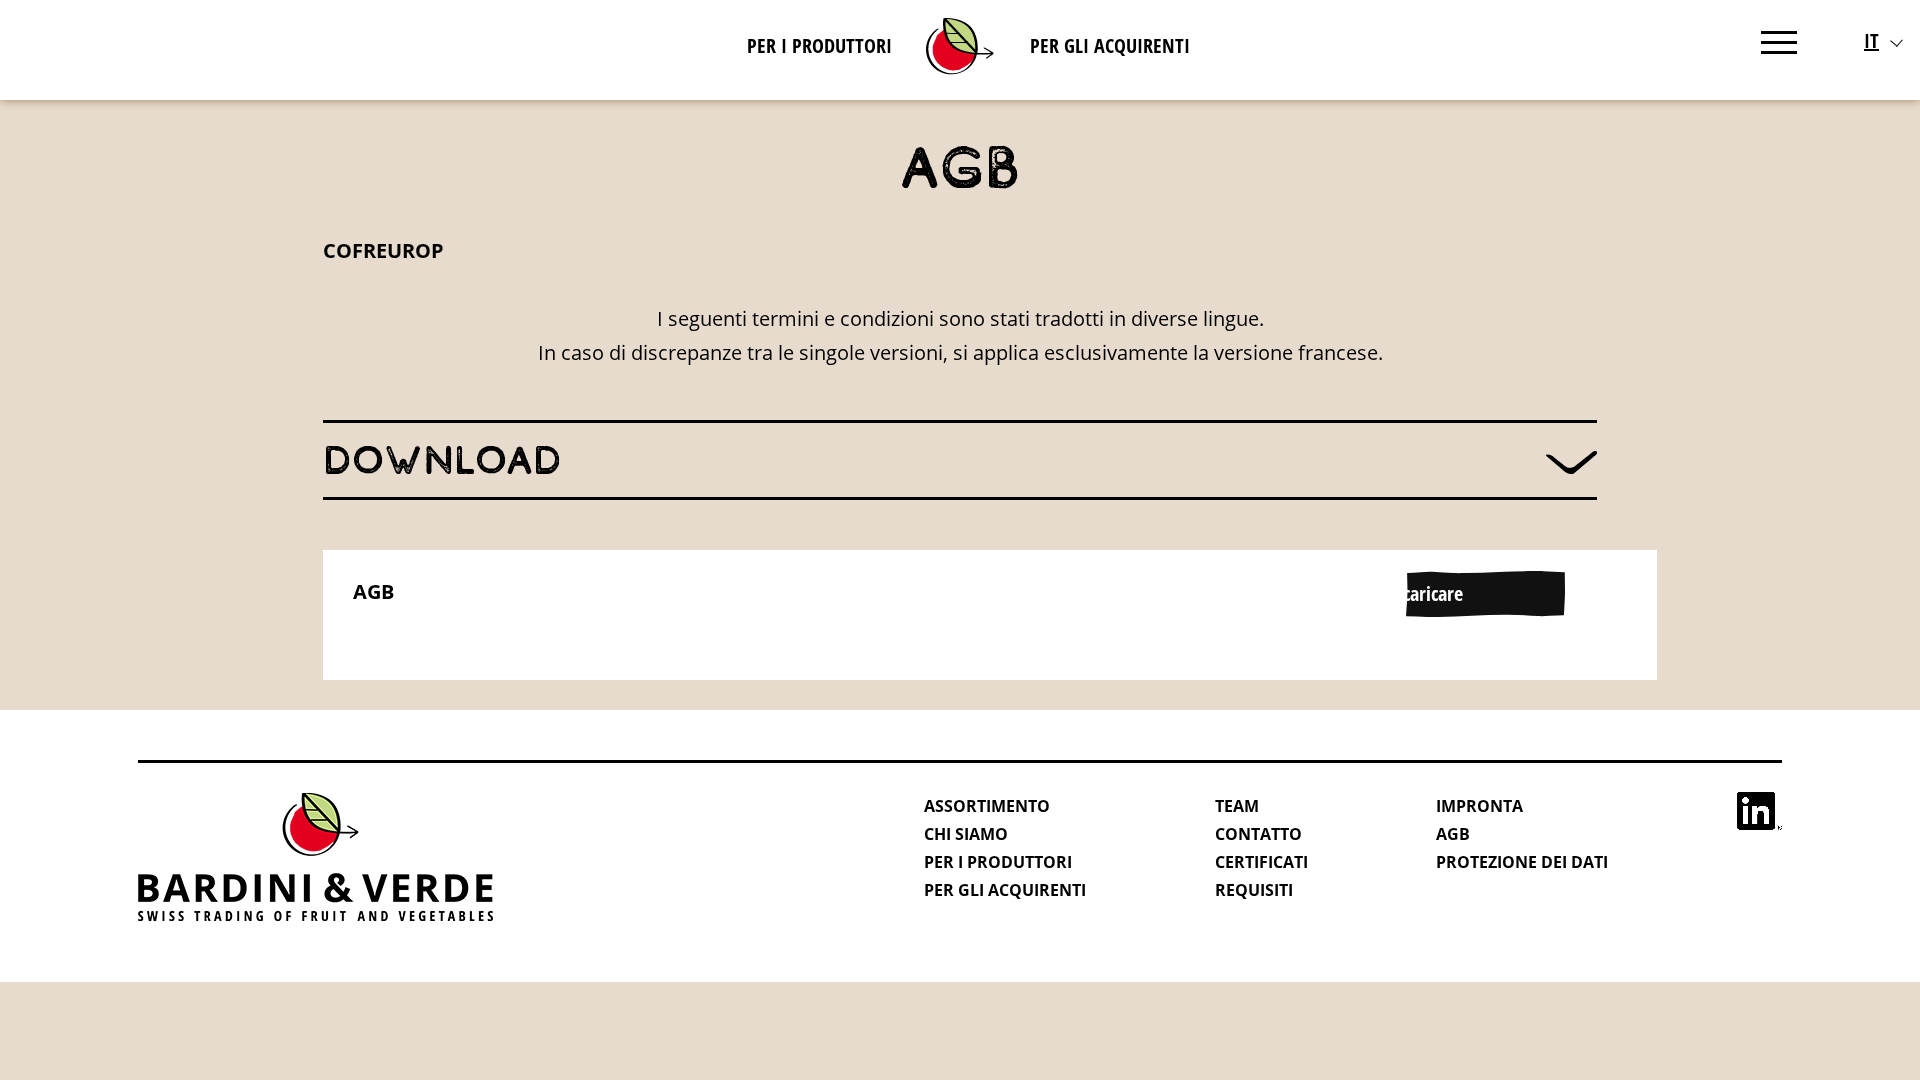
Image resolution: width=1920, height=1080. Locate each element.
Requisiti (1254, 890)
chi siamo (966, 834)
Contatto (1258, 834)
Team (1237, 806)
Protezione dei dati (1522, 862)
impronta (1479, 806)
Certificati (1261, 862)
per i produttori (819, 45)
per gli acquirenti (1110, 45)
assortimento (987, 806)
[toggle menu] (1779, 39)
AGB (373, 591)
